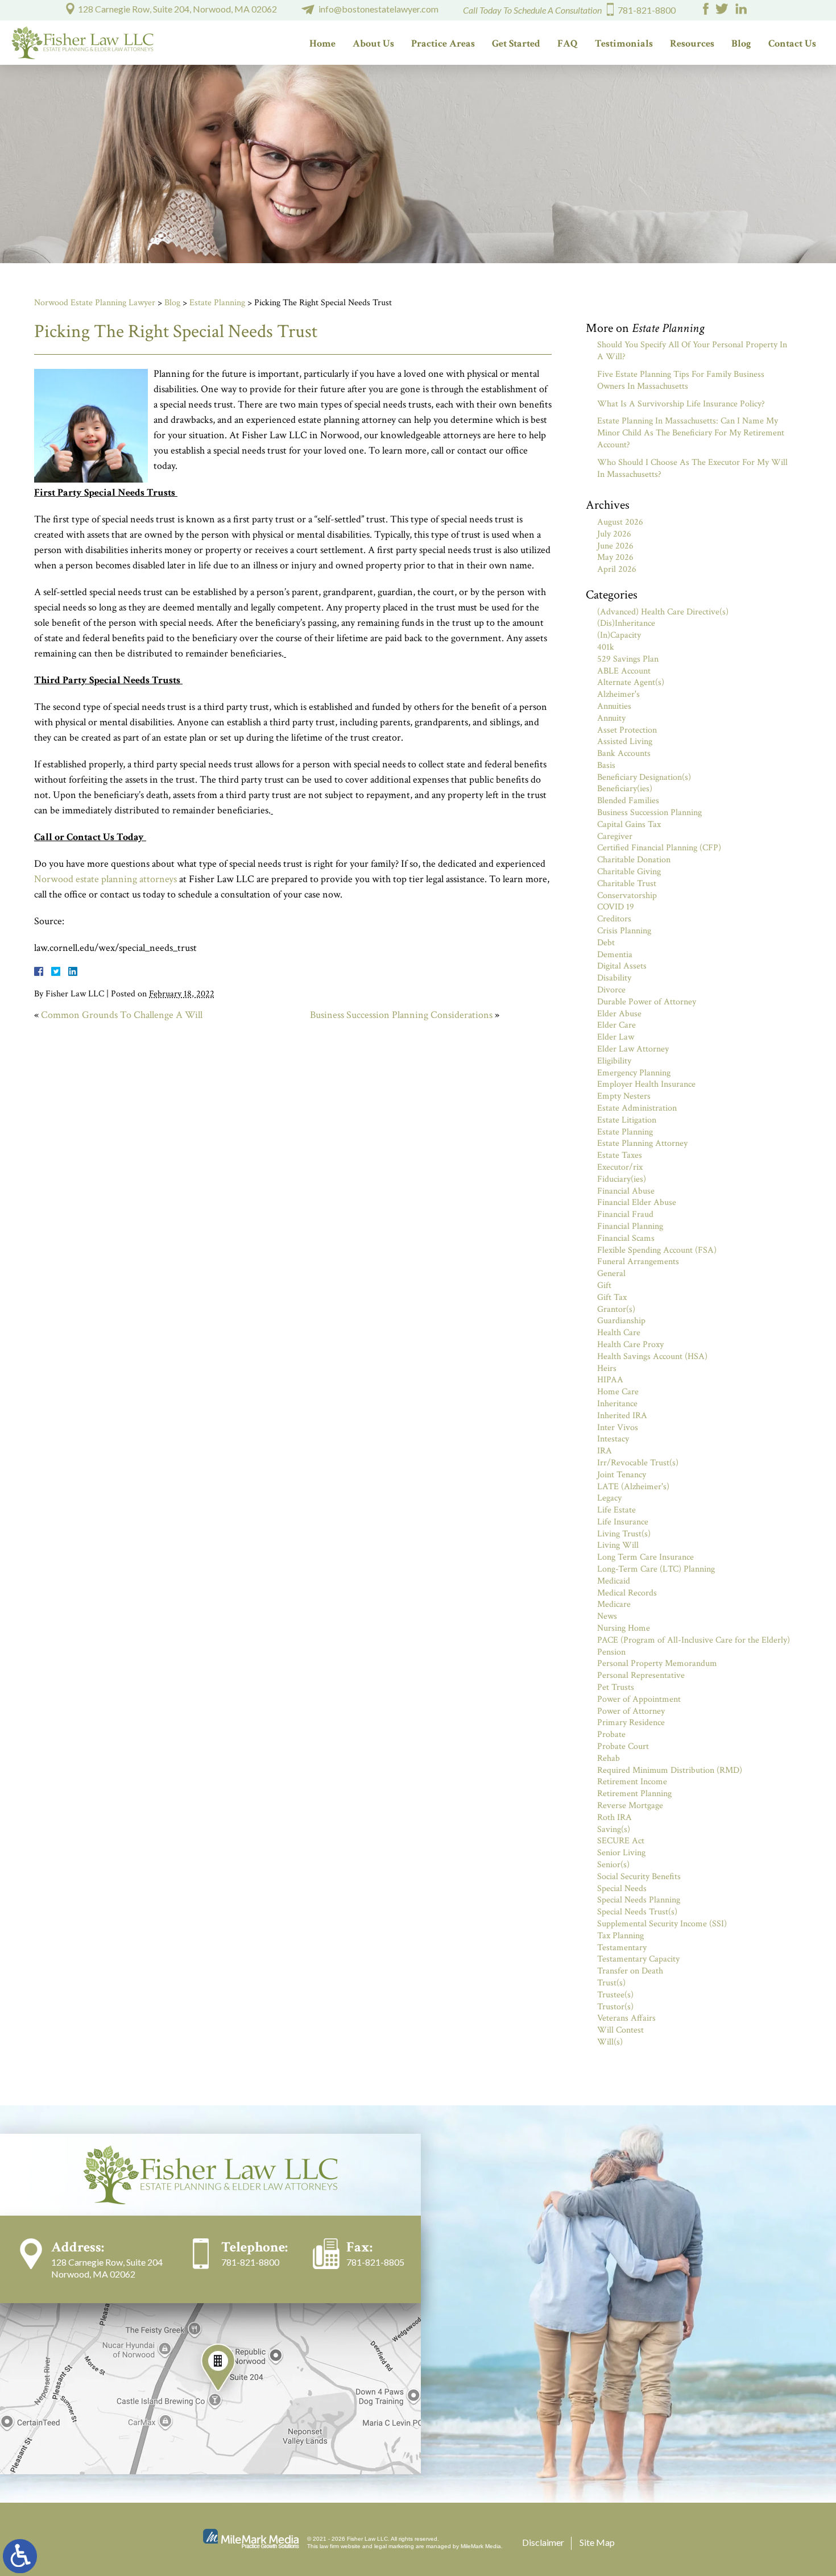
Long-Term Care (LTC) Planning (656, 1569)
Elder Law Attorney (633, 1049)
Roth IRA (614, 1817)
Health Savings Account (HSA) (652, 1356)
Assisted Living (625, 741)
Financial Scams (626, 1238)
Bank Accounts (624, 753)
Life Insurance (623, 1522)
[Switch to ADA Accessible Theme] (20, 2556)
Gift (604, 1285)
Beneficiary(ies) (625, 789)
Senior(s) (613, 1865)
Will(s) (610, 2042)
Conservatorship (627, 896)
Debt (606, 943)
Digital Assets (622, 966)
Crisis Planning (624, 931)
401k (606, 647)
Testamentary (622, 1948)
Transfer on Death (630, 1971)
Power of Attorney (631, 1711)
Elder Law (616, 1037)
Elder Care (616, 1025)
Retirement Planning (634, 1794)
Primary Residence (631, 1723)
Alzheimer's (618, 694)
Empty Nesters (624, 1096)
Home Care (618, 1392)
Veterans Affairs (626, 2018)
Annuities (614, 706)
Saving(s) (614, 1829)
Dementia (615, 955)
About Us (373, 43)
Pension (611, 1652)
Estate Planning (217, 303)
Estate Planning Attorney (642, 1143)
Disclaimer (543, 2542)
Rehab (609, 1758)
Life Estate (616, 1510)
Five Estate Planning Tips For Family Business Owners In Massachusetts (681, 380)
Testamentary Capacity (638, 1959)
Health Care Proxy (630, 1345)
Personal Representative (641, 1675)
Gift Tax (612, 1297)
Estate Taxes (620, 1155)
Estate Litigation (627, 1120)
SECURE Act (621, 1841)
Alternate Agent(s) (631, 682)
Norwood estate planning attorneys (105, 879)
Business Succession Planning (649, 813)
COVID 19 (616, 907)
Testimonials (624, 43)
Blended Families (628, 801)
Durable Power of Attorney (647, 1002)
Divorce (611, 990)
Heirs (607, 1368)
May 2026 (615, 557)
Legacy (609, 1498)
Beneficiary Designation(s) (644, 777)
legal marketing (394, 2546)
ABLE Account (624, 671)
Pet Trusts (616, 1687)
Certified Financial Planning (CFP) (659, 848)
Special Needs (622, 1889)
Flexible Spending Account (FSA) (657, 1250)
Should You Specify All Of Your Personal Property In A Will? (692, 351)
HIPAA (610, 1380)
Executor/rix (620, 1167)
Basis (606, 765)
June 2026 (615, 546)
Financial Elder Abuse (637, 1202)
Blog (741, 43)
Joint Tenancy (622, 1475)
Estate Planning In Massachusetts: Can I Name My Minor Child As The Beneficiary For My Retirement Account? (691, 433)
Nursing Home (624, 1628)
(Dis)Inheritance (626, 623)
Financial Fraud (625, 1214)
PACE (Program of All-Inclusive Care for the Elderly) (694, 1640)
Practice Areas (443, 43)
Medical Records (627, 1593)
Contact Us (792, 43)
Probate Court (623, 1746)
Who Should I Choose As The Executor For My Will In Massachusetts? (692, 468)
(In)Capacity (619, 635)
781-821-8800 (647, 10)
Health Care (619, 1333)
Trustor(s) (615, 2007)
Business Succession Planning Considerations (401, 1015)
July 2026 (614, 534)
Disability (614, 978)
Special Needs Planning (639, 1900)
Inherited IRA (622, 1416)
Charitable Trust (627, 884)
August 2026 (620, 522)
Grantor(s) (616, 1309)
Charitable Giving (629, 872)
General (611, 1274)
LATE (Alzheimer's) (633, 1487)
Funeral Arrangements (638, 1262)
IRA (605, 1451)
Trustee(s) (615, 1995)
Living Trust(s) (624, 1534)
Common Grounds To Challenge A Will (122, 1015)
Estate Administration (637, 1108)
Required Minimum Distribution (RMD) (670, 1770)
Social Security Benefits (639, 1877)
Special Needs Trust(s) (637, 1912)
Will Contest (620, 2030)
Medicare (614, 1604)
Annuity (611, 718)
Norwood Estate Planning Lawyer (95, 303)
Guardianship (621, 1321)
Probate (611, 1734)
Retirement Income (632, 1782)
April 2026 (617, 569)
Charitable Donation (634, 860)
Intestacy (613, 1439)
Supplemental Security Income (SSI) (662, 1924)
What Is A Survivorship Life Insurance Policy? (681, 404)
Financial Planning (630, 1226)
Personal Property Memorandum (657, 1663)
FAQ (568, 43)
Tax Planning (620, 1936)
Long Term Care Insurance (645, 1557)
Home (322, 43)
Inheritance (617, 1404)
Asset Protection (627, 730)
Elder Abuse (619, 1014)
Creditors (614, 919)
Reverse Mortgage (630, 1806)
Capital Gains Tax (629, 824)
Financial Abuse (626, 1191)
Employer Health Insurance (646, 1084)
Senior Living (621, 1853)
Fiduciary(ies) (622, 1179)
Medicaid (614, 1581)
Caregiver (615, 836)
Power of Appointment (639, 1699)
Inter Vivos (618, 1428)
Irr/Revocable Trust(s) (638, 1463)
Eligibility (614, 1061)
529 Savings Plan (628, 659)
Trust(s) (611, 1983)
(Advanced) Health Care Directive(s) (663, 612)
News (607, 1616)
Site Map (597, 2542)
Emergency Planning (634, 1073)
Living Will (618, 1545)
